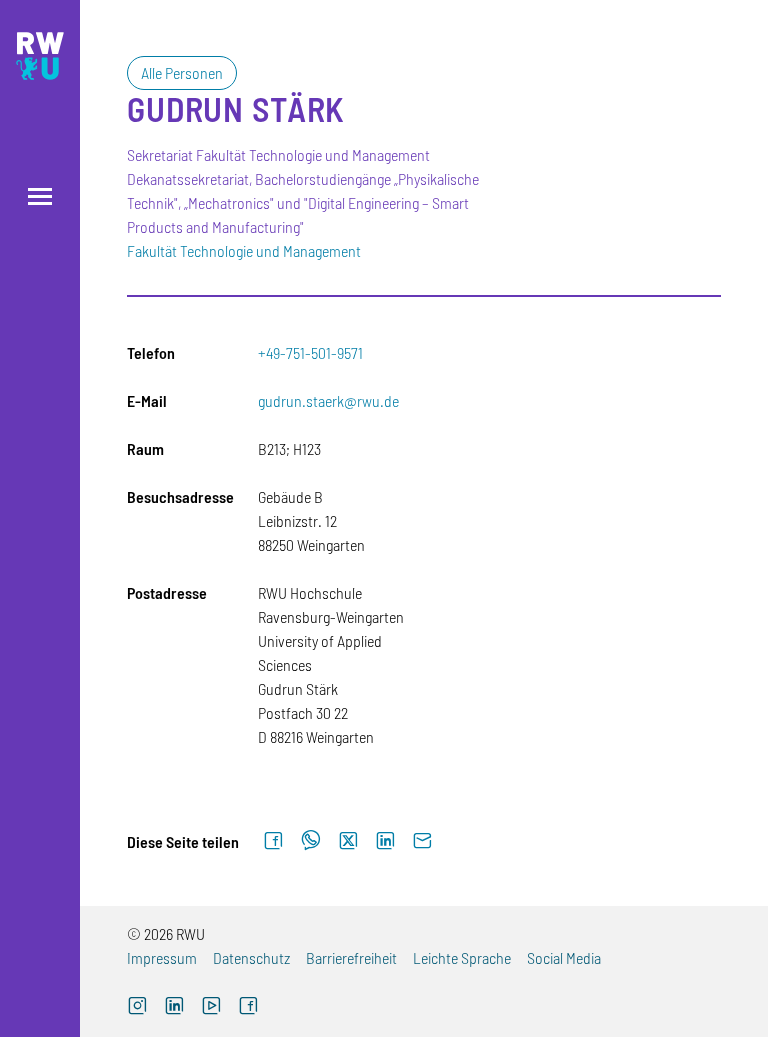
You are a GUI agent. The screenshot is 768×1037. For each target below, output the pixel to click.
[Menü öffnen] (40, 196)
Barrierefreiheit (351, 957)
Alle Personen (182, 72)
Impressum (162, 957)
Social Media (564, 957)
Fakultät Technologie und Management (244, 250)
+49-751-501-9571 (310, 352)
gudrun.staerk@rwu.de (328, 400)
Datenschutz (251, 957)
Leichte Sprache (462, 957)
